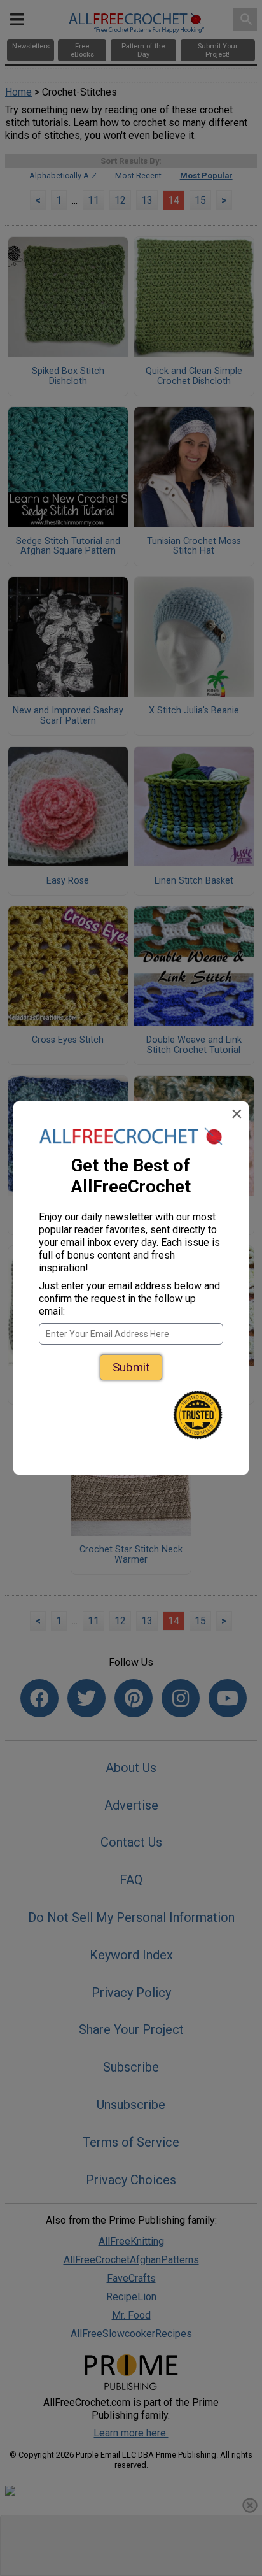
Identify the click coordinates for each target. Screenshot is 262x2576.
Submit (131, 1367)
